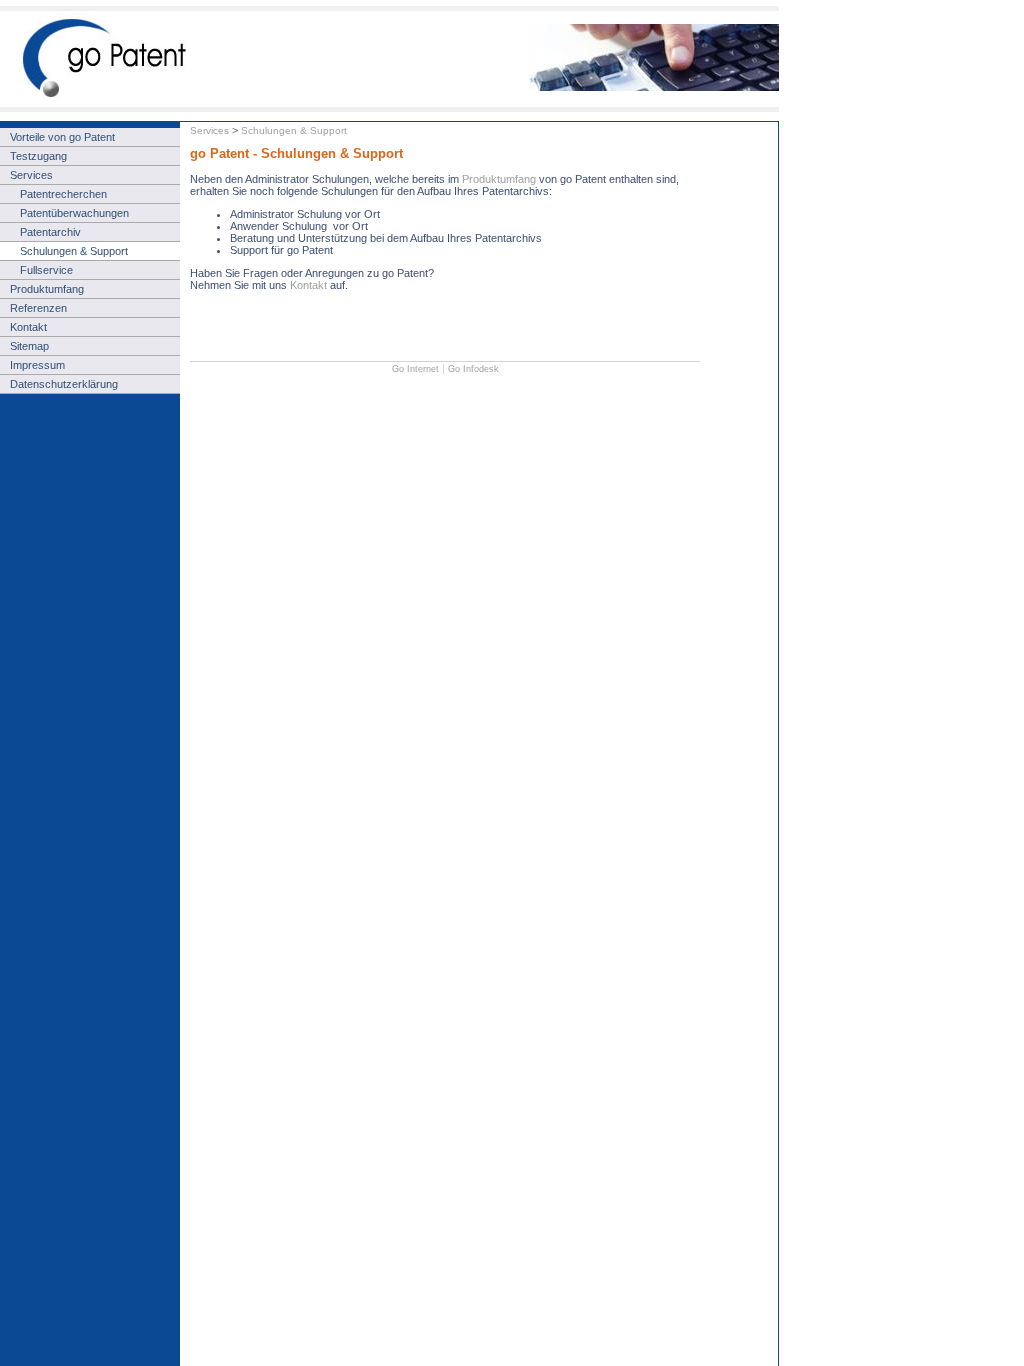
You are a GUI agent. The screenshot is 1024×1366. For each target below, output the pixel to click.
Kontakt (308, 285)
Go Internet (415, 369)
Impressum (37, 365)
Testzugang (38, 156)
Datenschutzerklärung (64, 384)
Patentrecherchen (63, 194)
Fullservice (46, 270)
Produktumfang (500, 179)
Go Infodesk (473, 369)
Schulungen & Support (294, 130)
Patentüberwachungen (74, 213)
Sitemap (29, 346)
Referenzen (38, 308)
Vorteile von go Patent (62, 137)
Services (209, 130)
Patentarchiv (50, 232)
